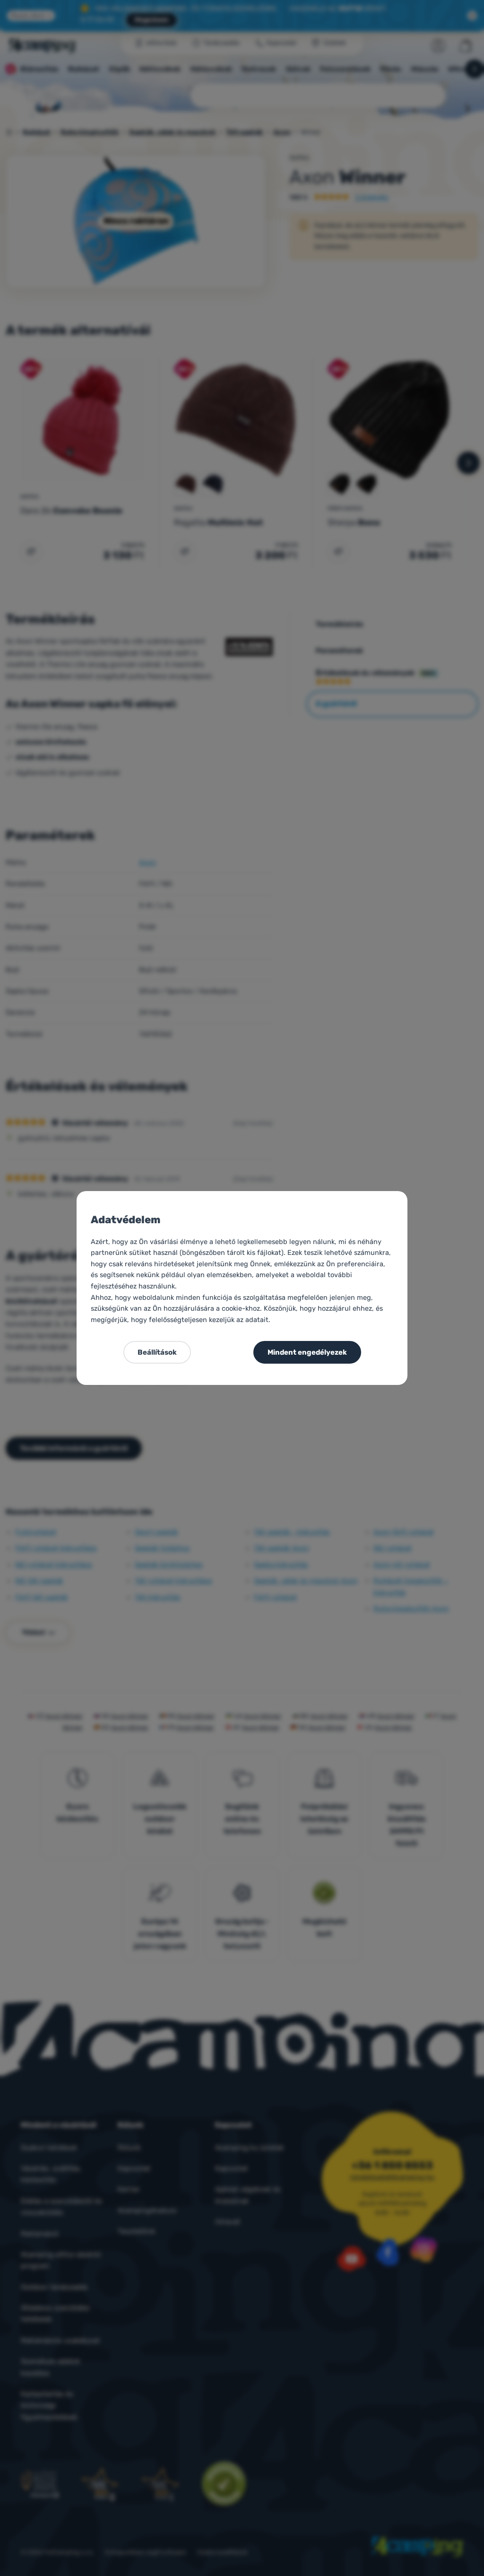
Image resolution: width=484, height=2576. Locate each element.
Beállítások (157, 1352)
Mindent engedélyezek (307, 1352)
